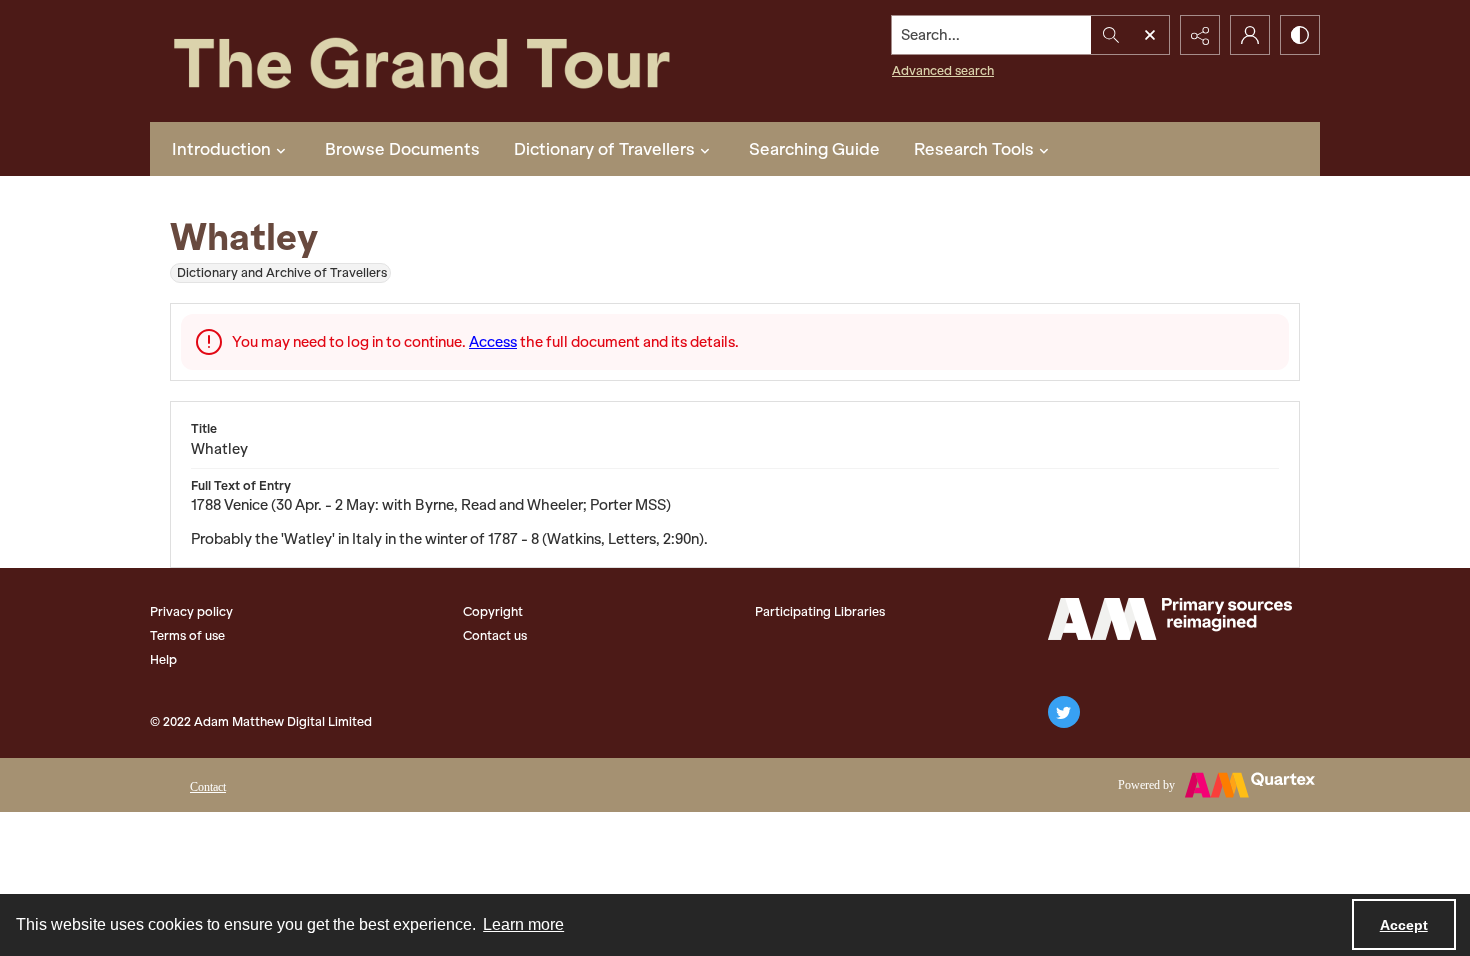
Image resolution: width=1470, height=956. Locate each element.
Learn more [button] (523, 924)
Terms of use (187, 635)
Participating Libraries (820, 611)
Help (163, 659)
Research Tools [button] (974, 149)
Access (493, 342)
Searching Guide (814, 149)
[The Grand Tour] (468, 61)
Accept (1404, 925)
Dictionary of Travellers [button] (604, 149)
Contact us (495, 635)
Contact (208, 787)
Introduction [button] (221, 149)
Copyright (493, 611)
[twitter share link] (1064, 712)
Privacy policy (191, 611)
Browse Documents (402, 149)
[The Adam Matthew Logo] (1170, 619)
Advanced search (943, 70)
